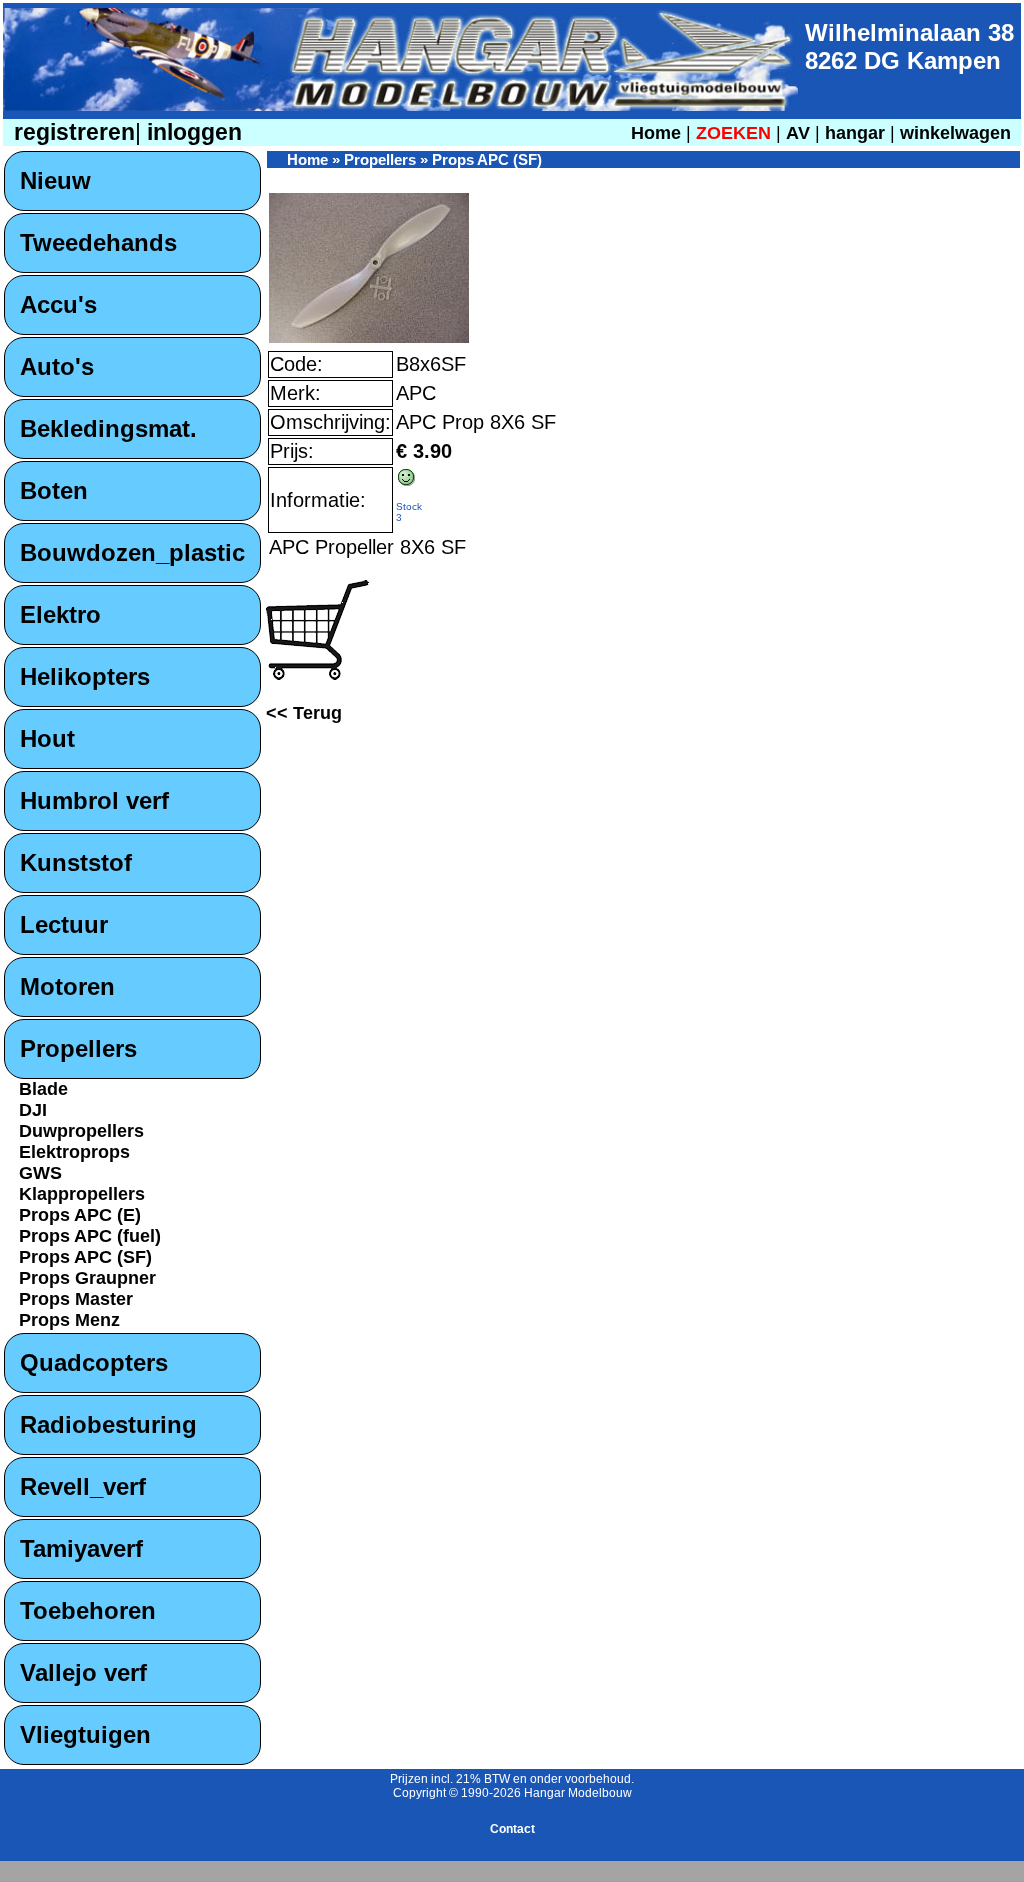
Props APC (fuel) (90, 1236)
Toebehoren (88, 1610)
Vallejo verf (83, 1672)
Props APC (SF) (85, 1257)
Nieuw (55, 180)
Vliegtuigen (85, 1734)
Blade (43, 1089)
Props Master (76, 1299)
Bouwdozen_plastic (132, 552)
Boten (54, 490)
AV (800, 133)
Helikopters (85, 676)
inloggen (191, 132)
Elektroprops (74, 1152)
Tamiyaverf (81, 1548)
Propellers (78, 1048)
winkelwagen (955, 133)
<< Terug (304, 713)
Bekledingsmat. (108, 428)
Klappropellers (82, 1194)
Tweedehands (98, 242)
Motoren (67, 986)
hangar (855, 133)
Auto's (57, 366)
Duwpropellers (81, 1131)
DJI (33, 1110)
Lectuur (64, 924)
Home (656, 133)
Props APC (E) (80, 1215)
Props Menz (69, 1320)
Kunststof (76, 862)
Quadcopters (94, 1362)
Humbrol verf (94, 800)
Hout (47, 738)
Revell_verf (83, 1486)
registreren (71, 132)
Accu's (58, 304)
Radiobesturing (108, 1424)
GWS (40, 1173)
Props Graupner (87, 1278)
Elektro (60, 614)
